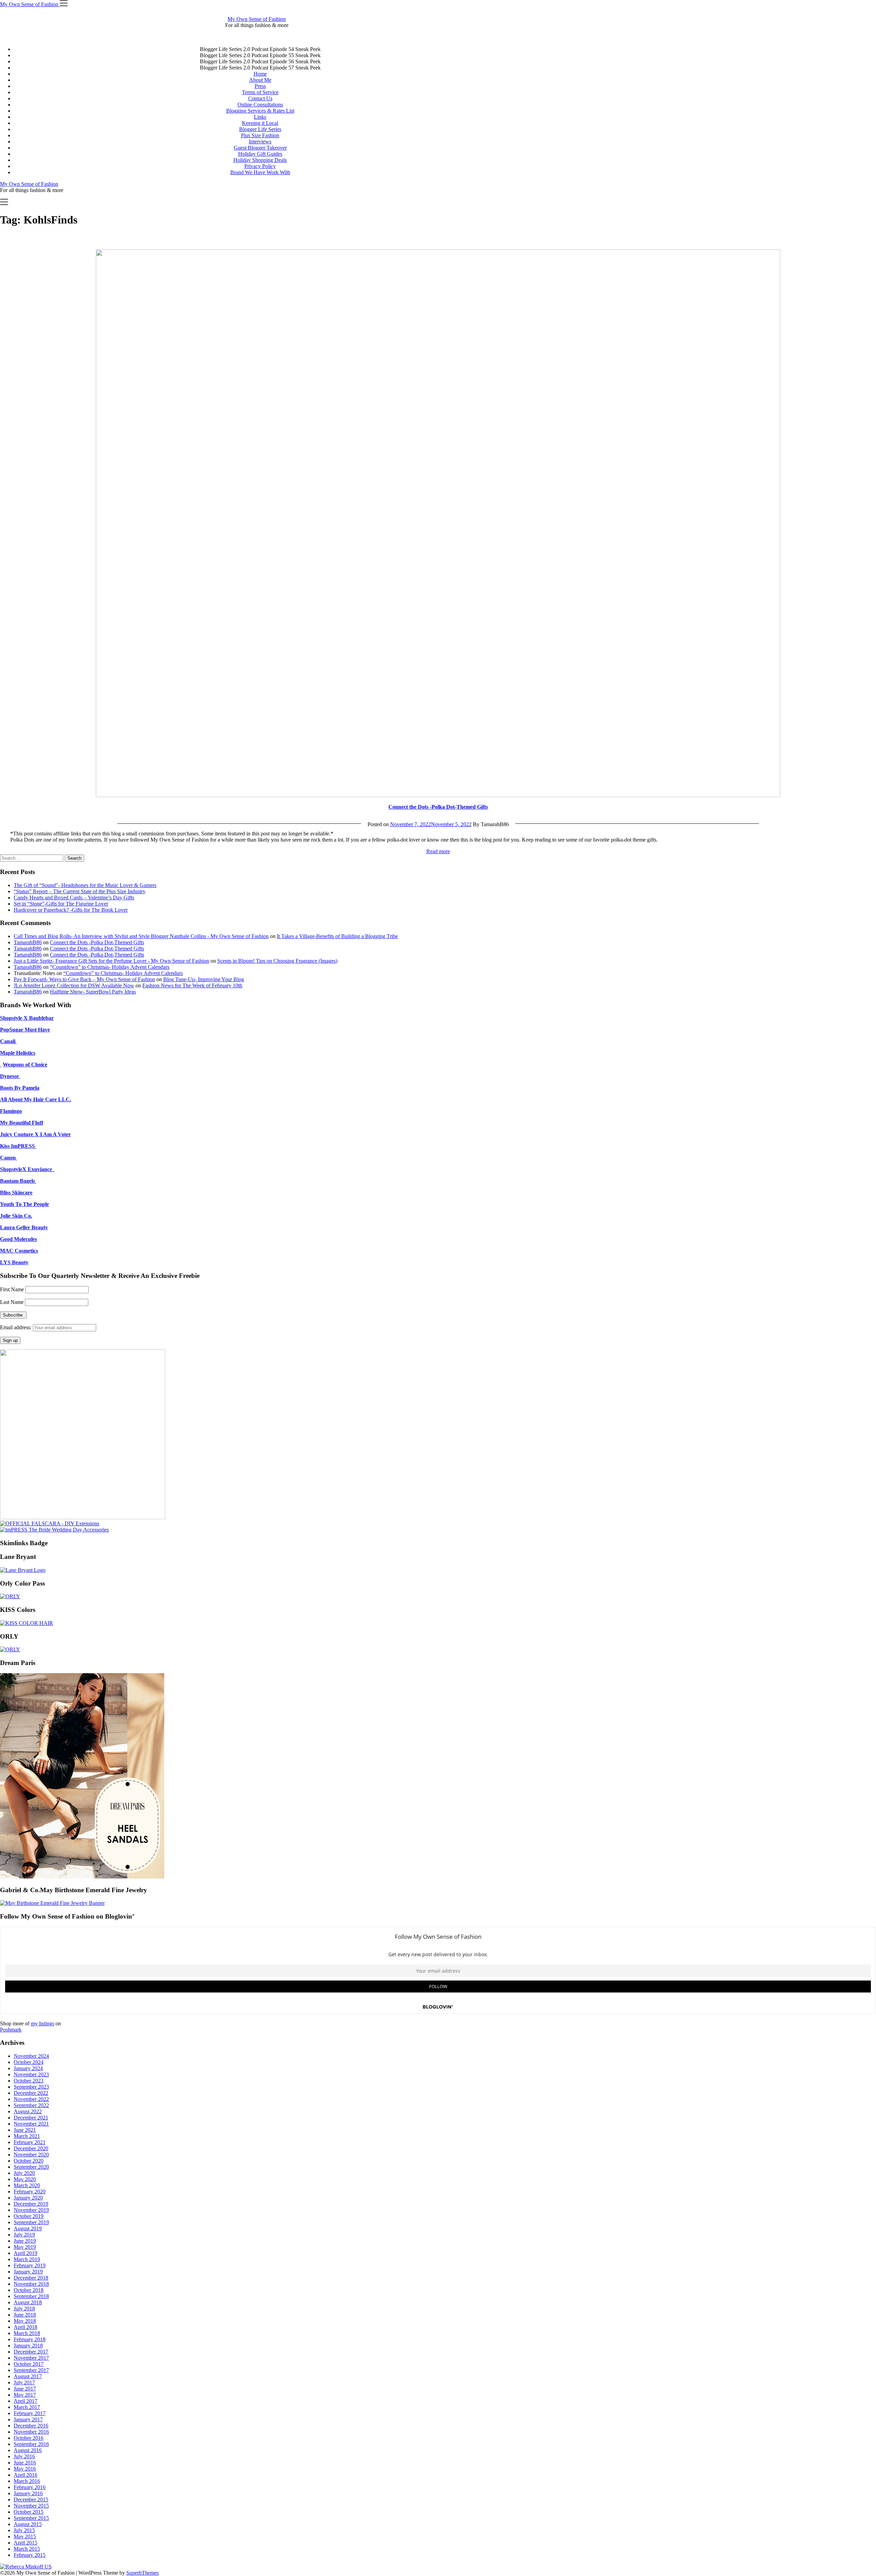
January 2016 (28, 2493)
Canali (8, 1041)
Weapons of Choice (25, 1065)
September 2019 (31, 2222)
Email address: (16, 1327)
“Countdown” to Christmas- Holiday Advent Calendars (110, 967)
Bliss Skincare (16, 1193)
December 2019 (31, 2204)
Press (260, 86)
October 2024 (29, 2062)
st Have (41, 1030)
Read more (438, 851)
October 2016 (29, 2438)
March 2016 (27, 2481)
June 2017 (25, 2389)
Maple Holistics (18, 1053)
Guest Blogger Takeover (260, 148)
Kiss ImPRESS (18, 1146)
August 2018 (28, 2302)
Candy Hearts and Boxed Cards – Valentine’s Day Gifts (74, 898)
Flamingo (11, 1111)
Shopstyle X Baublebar (27, 1018)
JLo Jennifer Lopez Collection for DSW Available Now (74, 985)
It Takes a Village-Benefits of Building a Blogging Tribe (337, 936)
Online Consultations (260, 105)
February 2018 (30, 2339)
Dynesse (10, 1076)
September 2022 (31, 2105)
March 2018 (27, 2333)
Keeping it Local (260, 123)
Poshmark (11, 2030)
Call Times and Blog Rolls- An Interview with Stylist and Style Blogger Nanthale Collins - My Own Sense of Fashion (141, 936)
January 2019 (28, 2272)
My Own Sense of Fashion (257, 19)
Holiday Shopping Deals (260, 160)
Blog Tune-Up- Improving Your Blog (204, 979)
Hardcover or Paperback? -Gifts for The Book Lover (71, 910)
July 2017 (24, 2382)
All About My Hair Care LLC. (36, 1099)
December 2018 (31, 2278)
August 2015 (28, 2524)
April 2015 (25, 2543)
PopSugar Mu (16, 1030)
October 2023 (29, 2081)
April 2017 (25, 2401)
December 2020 (31, 2148)
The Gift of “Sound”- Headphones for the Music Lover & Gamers (85, 885)
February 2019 (30, 2265)
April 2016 (25, 2475)
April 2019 (25, 2253)
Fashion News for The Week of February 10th (192, 985)
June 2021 (25, 2130)
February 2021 (30, 2142)
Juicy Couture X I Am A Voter (35, 1134)
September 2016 (31, 2444)
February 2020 (30, 2191)
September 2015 (31, 2518)
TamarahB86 (28, 942)
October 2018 (29, 2290)
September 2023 (31, 2087)
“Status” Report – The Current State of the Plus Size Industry (80, 891)
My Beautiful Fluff (22, 1123)
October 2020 (29, 2161)
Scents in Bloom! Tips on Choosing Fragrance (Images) (277, 961)
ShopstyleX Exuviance (27, 1169)
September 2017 (31, 2370)
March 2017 (27, 2407)
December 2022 (31, 2093)
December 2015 (31, 2500)
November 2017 (31, 2358)
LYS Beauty (14, 1262)
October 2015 (29, 2512)
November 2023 (31, 2074)
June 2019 (25, 2241)
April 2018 (25, 2327)
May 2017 (25, 2395)
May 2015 (25, 2536)
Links (260, 117)
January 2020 (28, 2198)
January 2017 (28, 2419)
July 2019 (24, 2235)
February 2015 (30, 2555)
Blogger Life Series (260, 129)
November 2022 (31, 2099)
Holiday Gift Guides (260, 154)
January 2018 (28, 2346)
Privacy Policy (260, 166)
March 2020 (27, 2185)
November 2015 (31, 2506)
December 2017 (31, 2352)
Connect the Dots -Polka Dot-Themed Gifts (438, 807)
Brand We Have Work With (260, 172)
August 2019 (28, 2228)
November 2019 (31, 2210)
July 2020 (24, 2173)
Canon (9, 1158)
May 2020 (25, 2179)
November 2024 (31, 2056)
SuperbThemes (143, 2573)
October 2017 (29, 2364)
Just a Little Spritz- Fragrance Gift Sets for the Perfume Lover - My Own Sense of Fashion (111, 961)
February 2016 (30, 2487)
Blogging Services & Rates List (260, 111)
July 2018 (24, 2309)
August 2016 (28, 2450)
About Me (260, 80)
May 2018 (25, 2321)
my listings (42, 2023)
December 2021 (31, 2118)
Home (260, 74)
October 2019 (29, 2216)
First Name (12, 1289)
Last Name (12, 1302)
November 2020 (31, 2155)
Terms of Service (260, 92)
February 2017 (30, 2413)
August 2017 (28, 2376)
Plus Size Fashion (260, 135)
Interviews (260, 142)
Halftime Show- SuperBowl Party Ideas (93, 992)
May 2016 (25, 2469)
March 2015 (27, 2549)
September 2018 (31, 2296)
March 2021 (27, 2136)
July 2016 (24, 2456)
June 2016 (25, 2463)
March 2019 (27, 2259)
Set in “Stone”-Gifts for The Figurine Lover (61, 904)
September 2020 (31, 2167)
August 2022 (28, 2111)
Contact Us (260, 98)
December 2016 (31, 2426)
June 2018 (25, 2315)
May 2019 (25, 2247)
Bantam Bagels (18, 1181)
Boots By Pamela (20, 1088)
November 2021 (31, 2124)
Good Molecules (18, 1239)
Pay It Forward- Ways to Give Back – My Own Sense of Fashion (84, 979)
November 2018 (31, 2284)
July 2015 (24, 2530)
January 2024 (28, 2068)
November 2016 (31, 2432)
